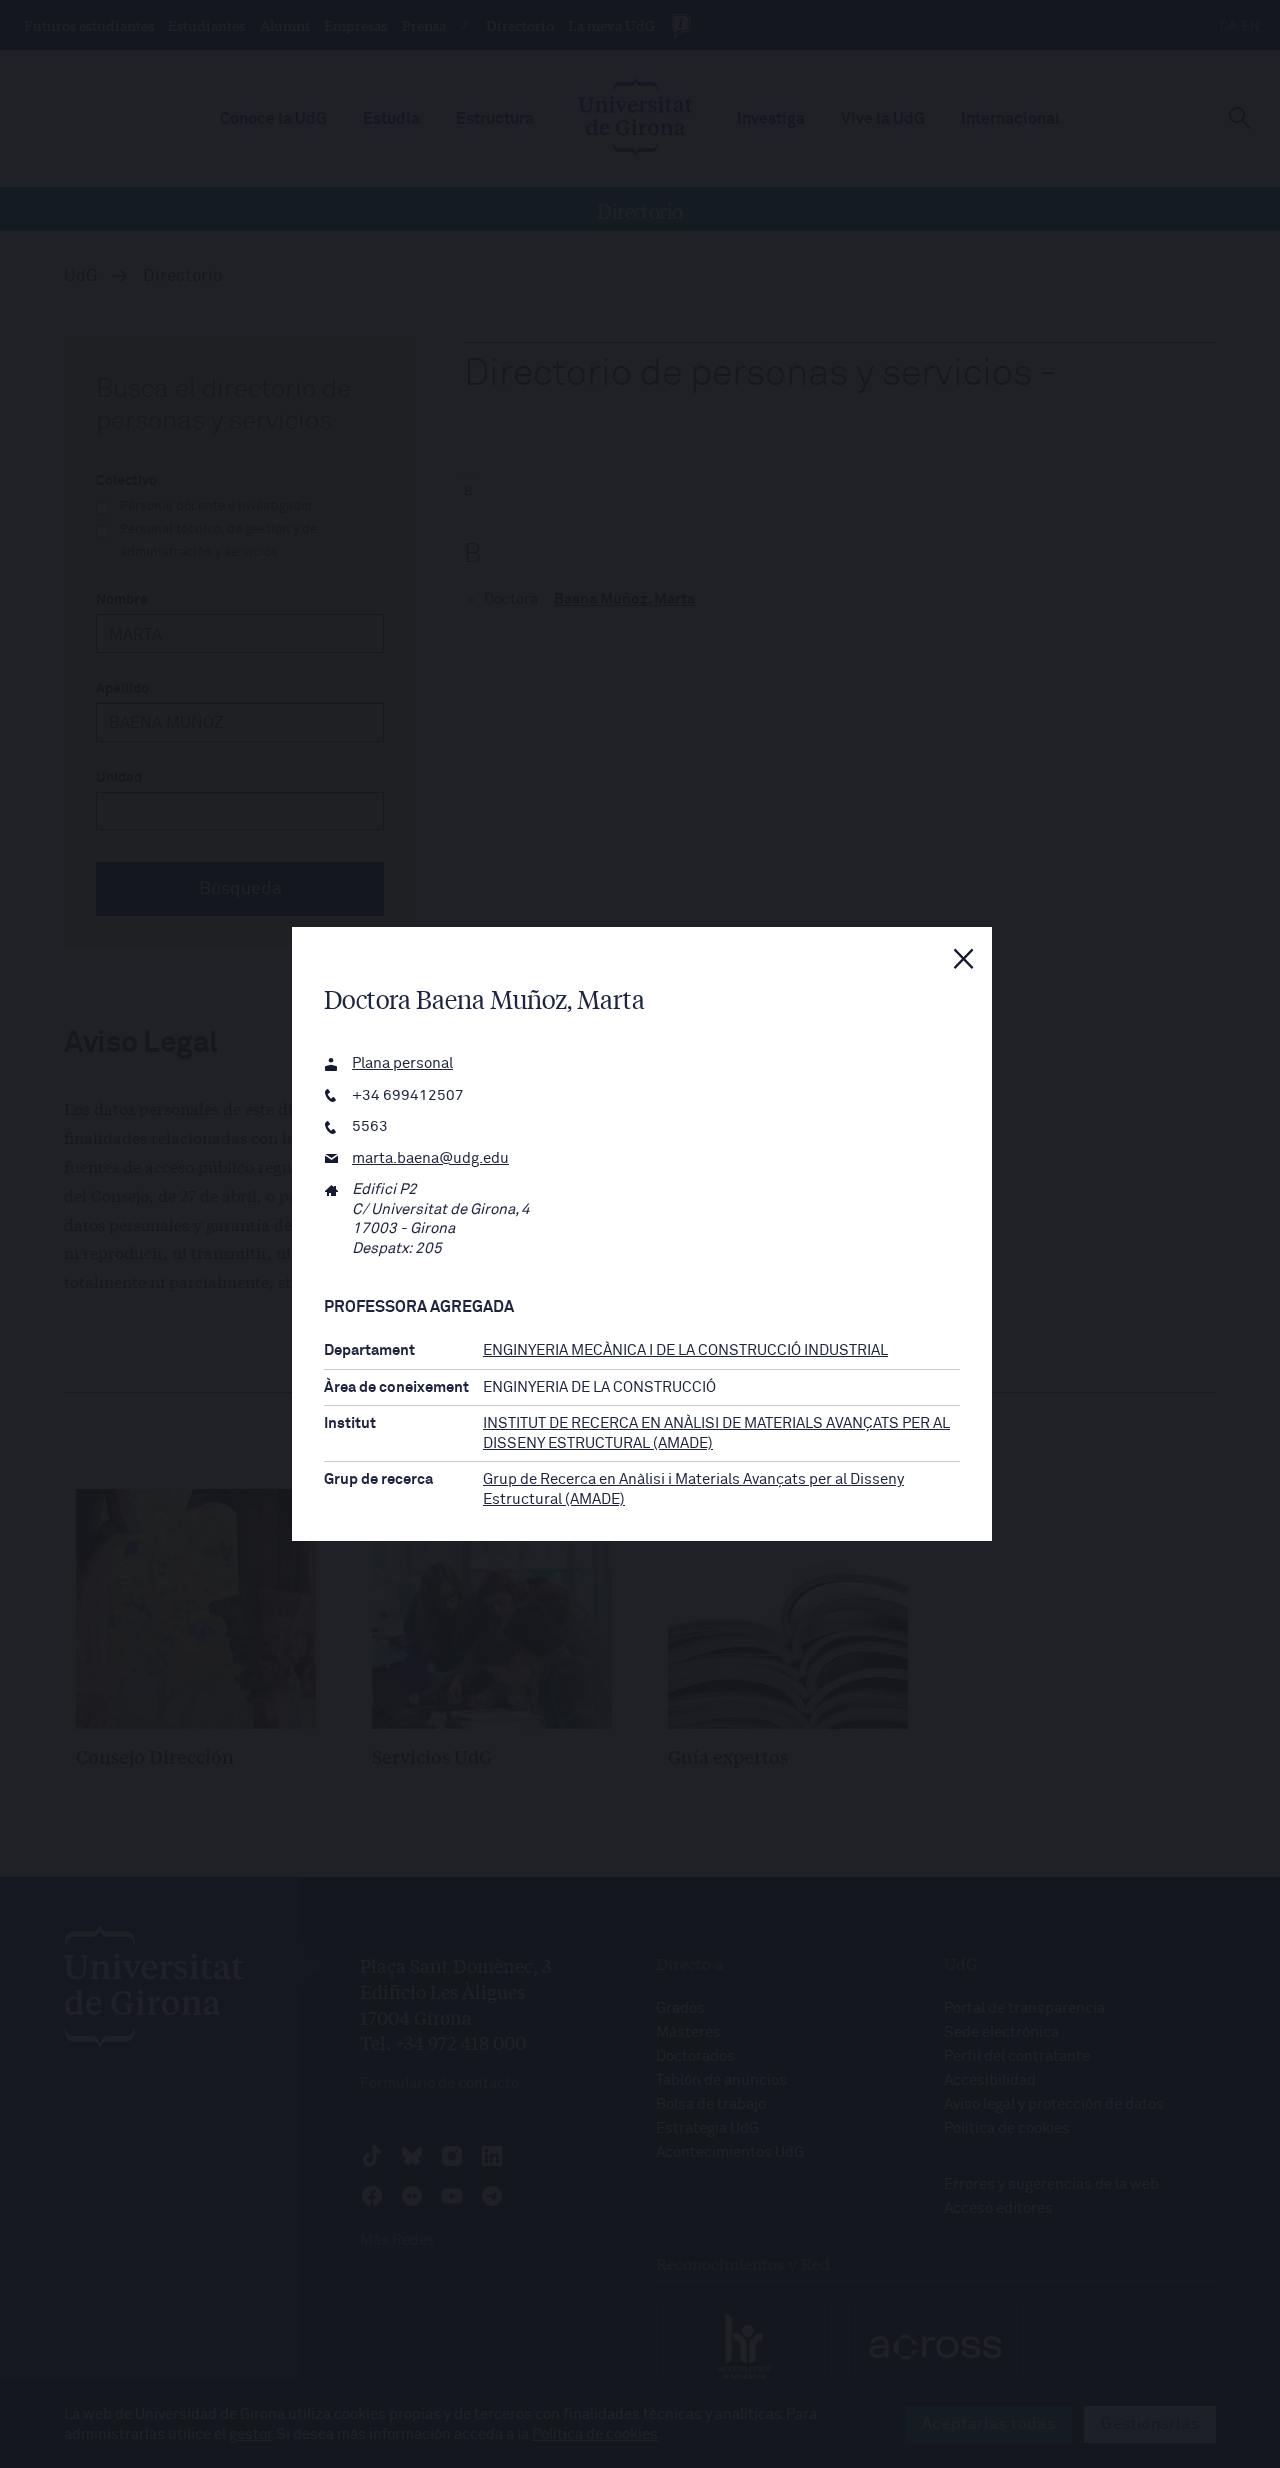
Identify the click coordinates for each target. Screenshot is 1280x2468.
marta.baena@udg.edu (430, 1158)
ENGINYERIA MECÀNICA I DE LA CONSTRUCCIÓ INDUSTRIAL (685, 1350)
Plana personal (402, 1063)
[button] (963, 959)
